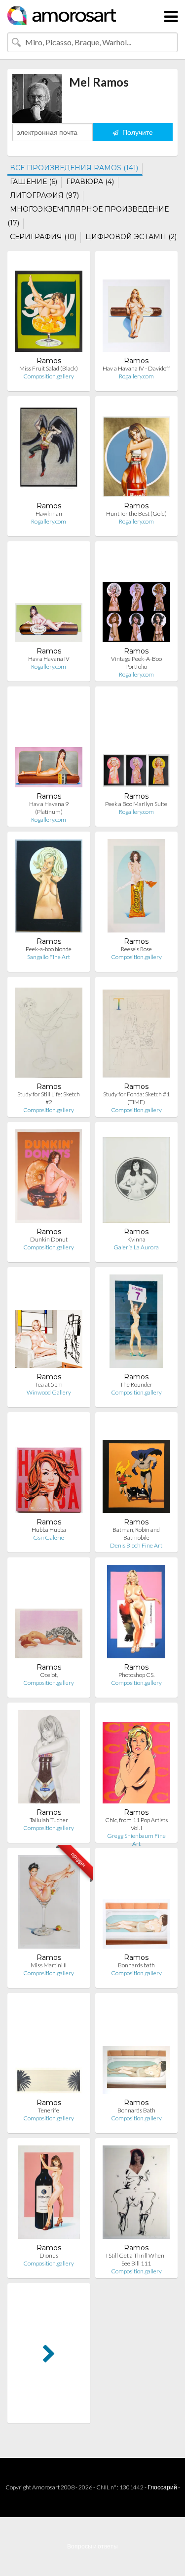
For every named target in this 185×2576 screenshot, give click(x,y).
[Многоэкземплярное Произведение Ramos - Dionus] (49, 2194)
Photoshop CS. (136, 1675)
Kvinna (136, 1239)
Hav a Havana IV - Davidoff (136, 368)
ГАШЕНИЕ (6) (34, 182)
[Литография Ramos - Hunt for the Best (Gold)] (136, 452)
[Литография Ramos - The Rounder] (136, 1323)
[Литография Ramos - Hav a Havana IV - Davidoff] (136, 307)
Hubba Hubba (49, 1530)
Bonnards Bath (136, 2110)
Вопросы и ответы (92, 2546)
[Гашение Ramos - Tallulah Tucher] (49, 1759)
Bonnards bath (136, 1965)
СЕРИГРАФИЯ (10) (43, 237)
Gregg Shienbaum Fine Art (136, 1840)
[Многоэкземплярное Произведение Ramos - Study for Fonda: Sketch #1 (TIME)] (136, 1033)
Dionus (49, 2255)
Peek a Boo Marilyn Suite (136, 804)
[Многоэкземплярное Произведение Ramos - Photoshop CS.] (136, 1614)
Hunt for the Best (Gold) (136, 513)
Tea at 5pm (49, 1384)
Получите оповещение (132, 135)
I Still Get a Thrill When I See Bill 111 (136, 2259)
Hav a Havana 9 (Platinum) (49, 808)
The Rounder (136, 1384)
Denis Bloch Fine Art (136, 1545)
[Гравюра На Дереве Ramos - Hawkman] (49, 452)
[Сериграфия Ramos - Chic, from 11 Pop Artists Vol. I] (136, 1759)
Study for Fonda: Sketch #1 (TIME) (136, 1098)
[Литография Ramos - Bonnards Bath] (136, 2049)
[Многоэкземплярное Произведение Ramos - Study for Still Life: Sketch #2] (49, 1033)
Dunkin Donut (49, 1239)
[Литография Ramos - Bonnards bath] (136, 1904)
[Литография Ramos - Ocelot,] (49, 1614)
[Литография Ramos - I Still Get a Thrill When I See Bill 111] (136, 2194)
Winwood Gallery (49, 1392)
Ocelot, (49, 1675)
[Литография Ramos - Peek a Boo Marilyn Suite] (136, 743)
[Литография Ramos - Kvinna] (136, 1178)
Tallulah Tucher (49, 1820)
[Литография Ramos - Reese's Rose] (136, 888)
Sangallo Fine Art (49, 957)
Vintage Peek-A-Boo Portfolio (136, 663)
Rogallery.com (136, 376)
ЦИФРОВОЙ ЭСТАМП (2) (131, 237)
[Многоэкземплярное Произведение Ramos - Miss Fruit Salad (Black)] (49, 307)
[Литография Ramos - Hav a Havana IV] (49, 598)
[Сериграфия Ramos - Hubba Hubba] (49, 1469)
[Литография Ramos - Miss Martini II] (49, 1904)
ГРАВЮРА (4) (90, 182)
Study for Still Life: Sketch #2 (49, 1098)
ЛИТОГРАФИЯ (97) (44, 195)
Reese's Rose (136, 949)
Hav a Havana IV (49, 659)
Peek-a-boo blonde (49, 949)
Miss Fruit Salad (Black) (49, 368)
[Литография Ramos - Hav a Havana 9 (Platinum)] (49, 743)
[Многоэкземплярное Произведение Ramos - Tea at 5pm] (49, 1323)
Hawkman (49, 513)
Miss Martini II (49, 1965)
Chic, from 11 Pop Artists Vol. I (136, 1824)
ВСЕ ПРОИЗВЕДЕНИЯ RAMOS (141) (74, 168)
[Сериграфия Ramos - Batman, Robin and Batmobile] (136, 1469)
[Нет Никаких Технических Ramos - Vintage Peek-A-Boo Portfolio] (136, 598)
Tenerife (49, 2110)
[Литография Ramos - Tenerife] (49, 2049)
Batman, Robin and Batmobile (136, 1534)
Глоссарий (162, 2487)
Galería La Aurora (136, 1247)
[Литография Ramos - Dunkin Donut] (49, 1178)
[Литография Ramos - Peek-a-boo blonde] (49, 888)
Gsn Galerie (49, 1537)
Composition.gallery (49, 376)
